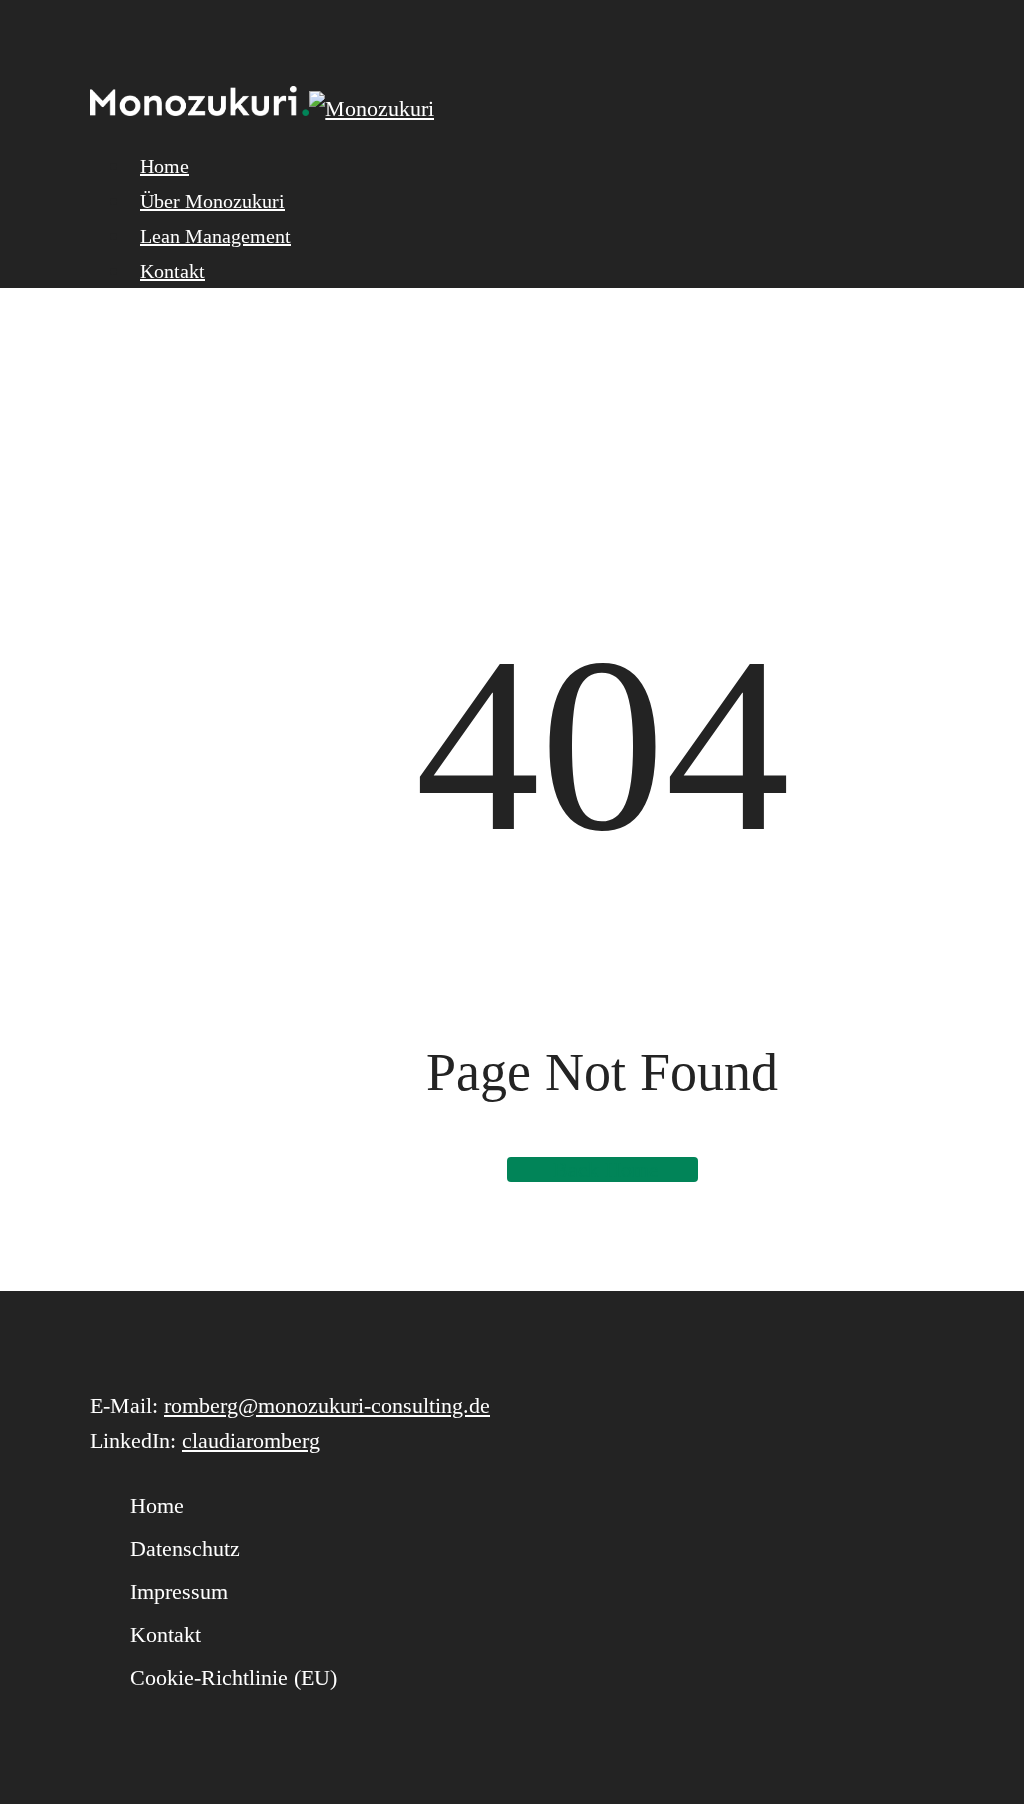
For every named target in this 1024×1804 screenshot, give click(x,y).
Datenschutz (185, 1548)
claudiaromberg (251, 1440)
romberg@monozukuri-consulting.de (327, 1405)
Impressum (179, 1591)
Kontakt (165, 1634)
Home (157, 1505)
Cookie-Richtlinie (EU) (233, 1677)
